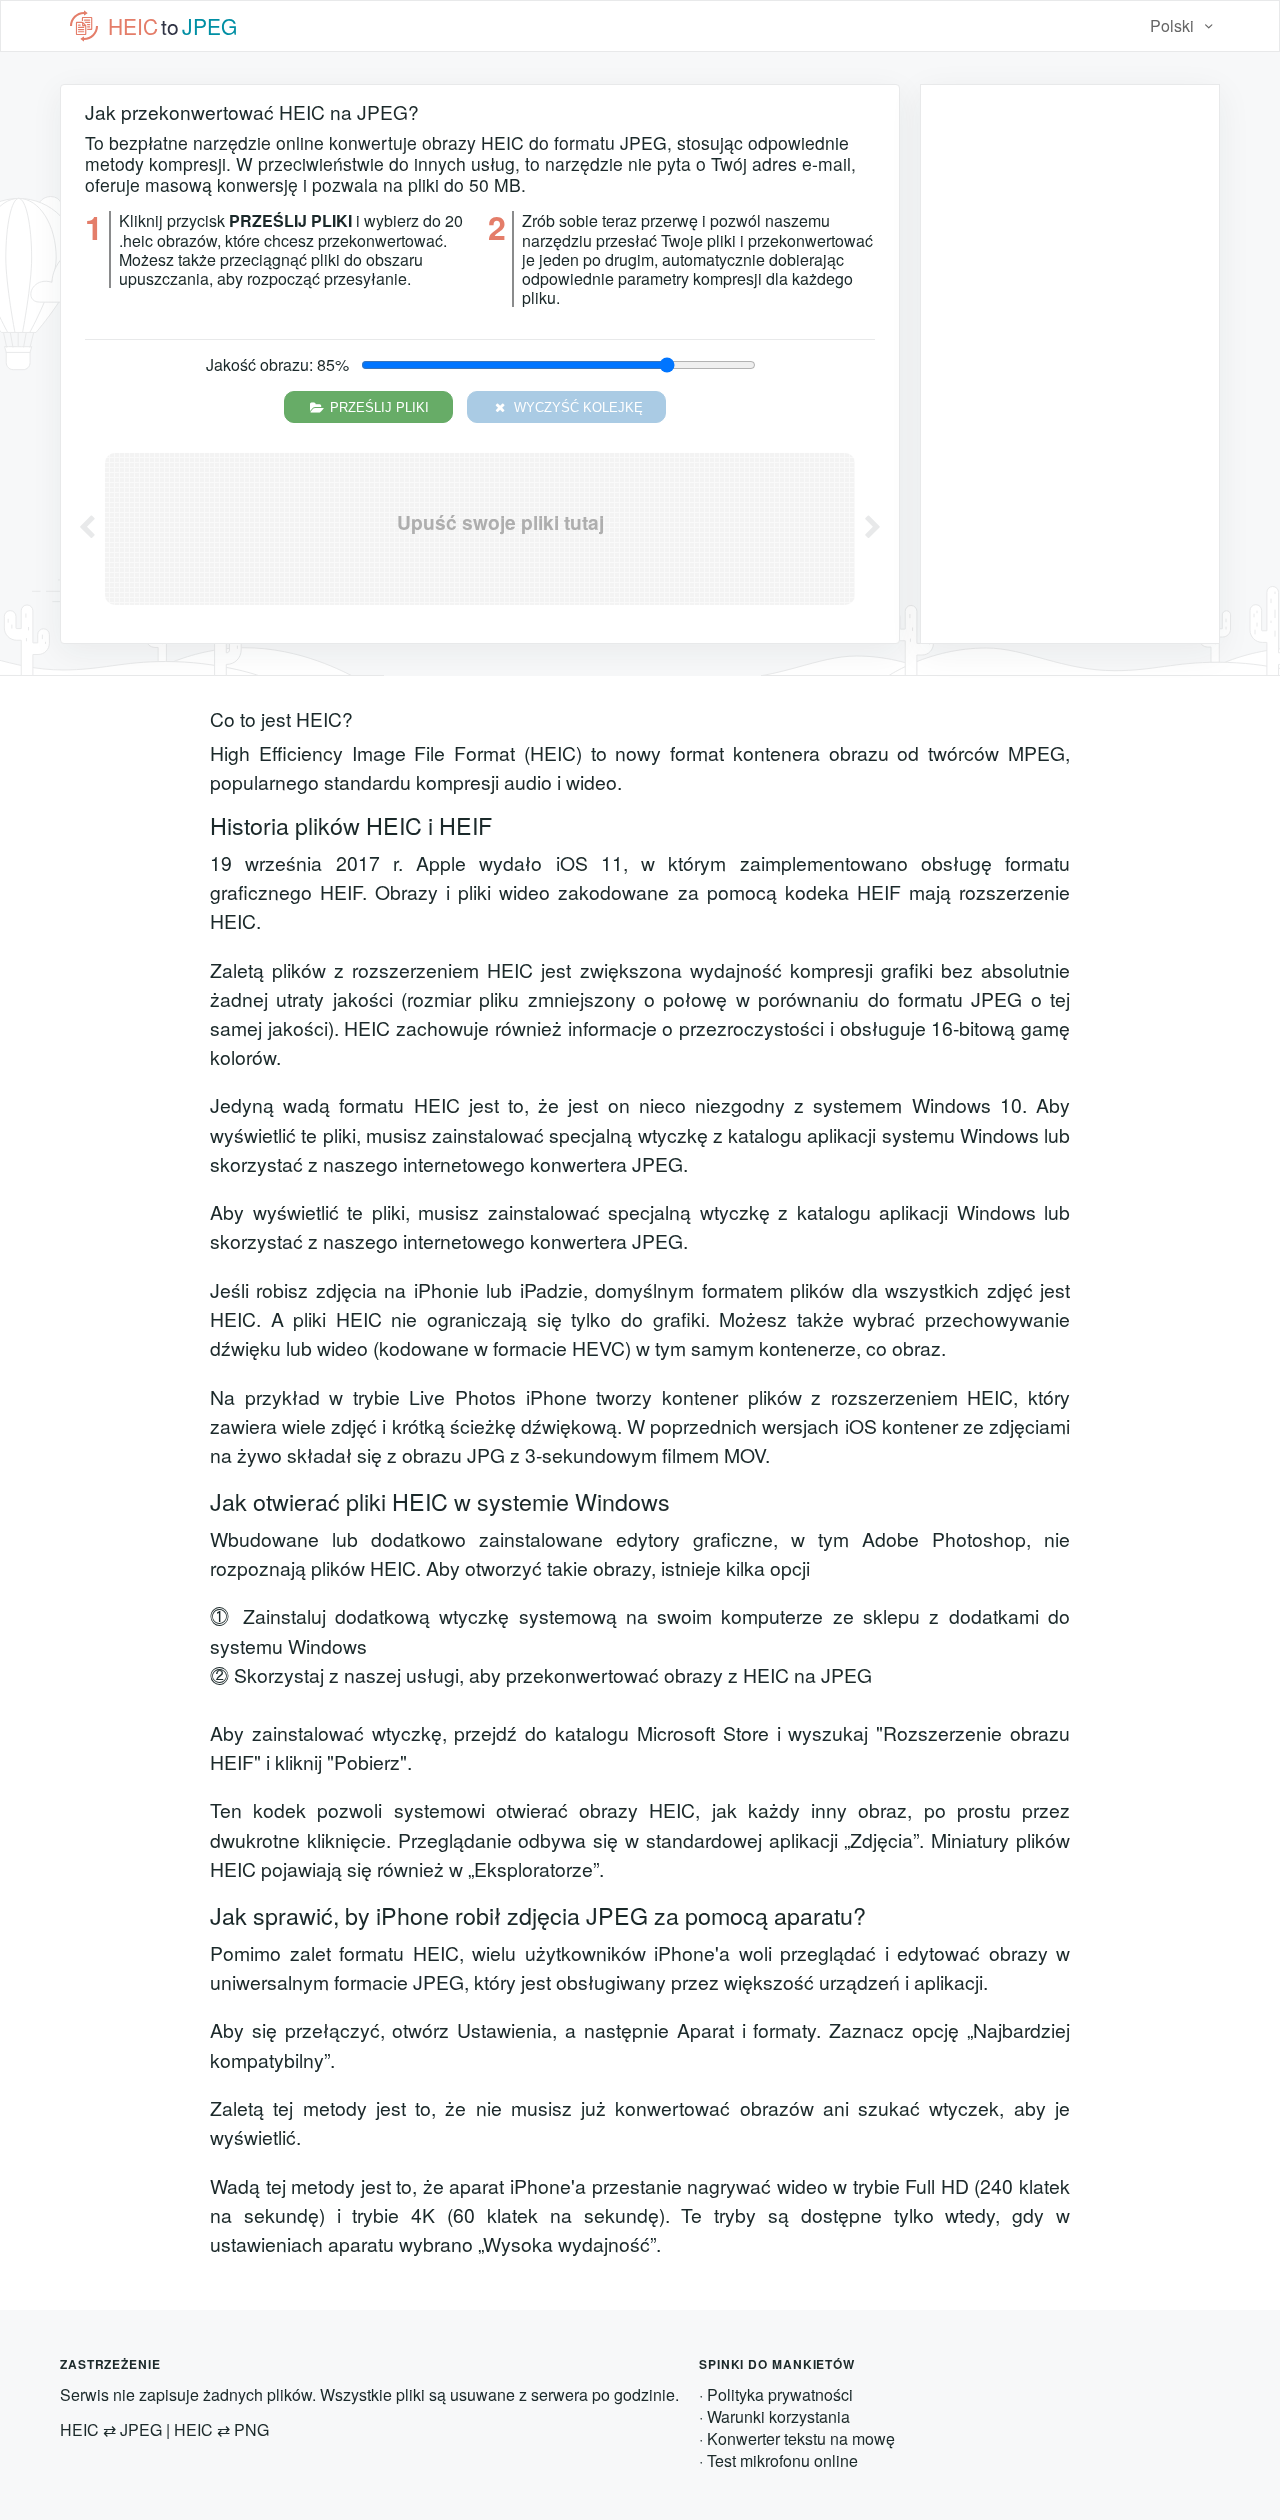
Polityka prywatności (780, 2394)
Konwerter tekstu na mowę (801, 2438)
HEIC (79, 2429)
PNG (251, 2429)
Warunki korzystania (778, 2416)
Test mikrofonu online (782, 2460)
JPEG (141, 2429)
